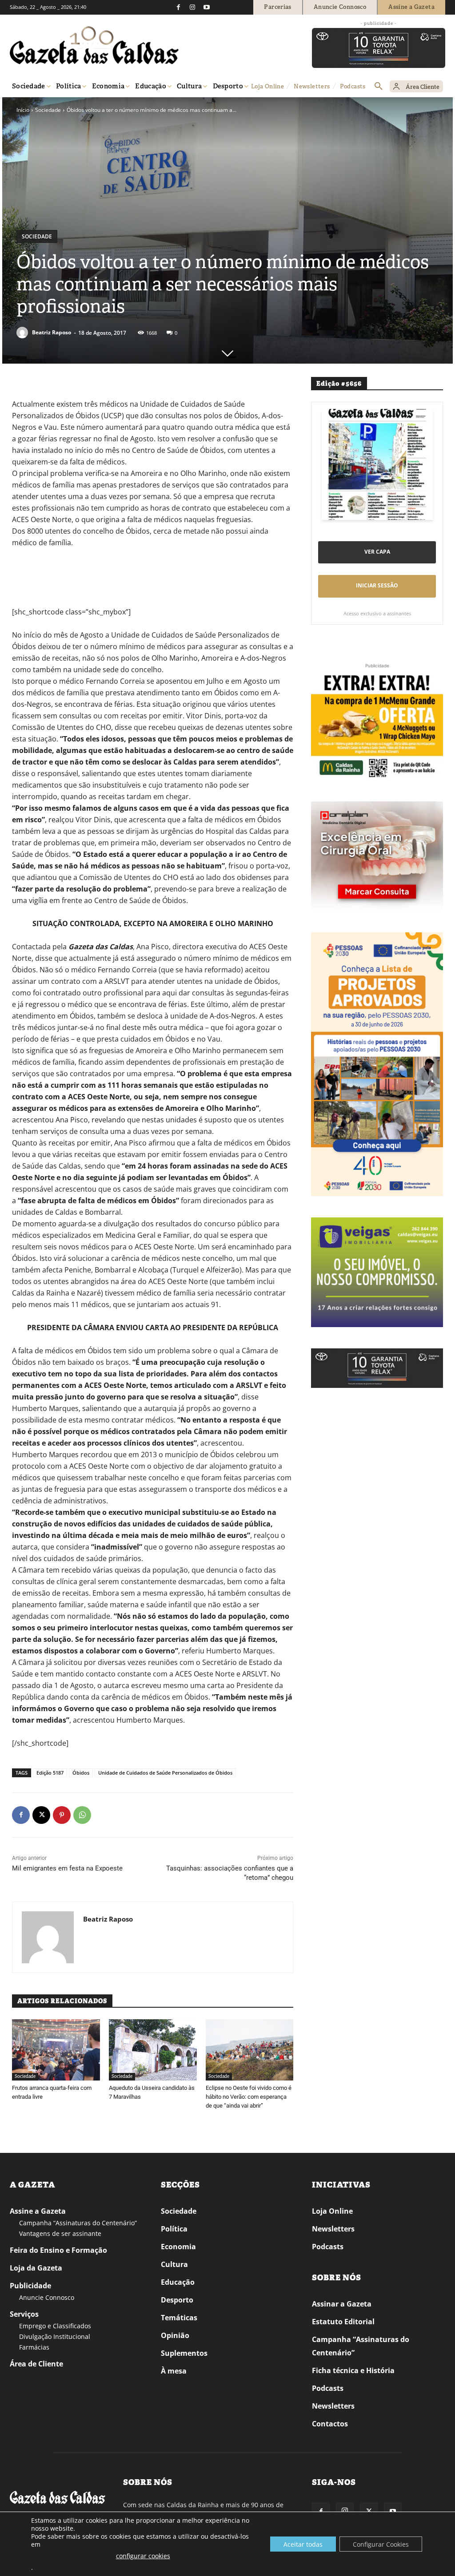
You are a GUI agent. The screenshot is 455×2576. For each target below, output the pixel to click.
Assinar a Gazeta (342, 2304)
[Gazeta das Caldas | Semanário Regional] (94, 45)
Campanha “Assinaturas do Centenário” (78, 2223)
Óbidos (81, 1773)
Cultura (174, 2264)
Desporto (177, 2300)
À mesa (174, 2371)
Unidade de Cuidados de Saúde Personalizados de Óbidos (165, 1773)
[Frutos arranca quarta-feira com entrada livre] (56, 2050)
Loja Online (332, 2211)
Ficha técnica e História (353, 2370)
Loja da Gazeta (36, 2268)
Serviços (24, 2314)
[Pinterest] (62, 1815)
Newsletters (333, 2229)
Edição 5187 (50, 1773)
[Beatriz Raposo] (24, 333)
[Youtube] (207, 7)
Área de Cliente (36, 2364)
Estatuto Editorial (343, 2322)
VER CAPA (377, 552)
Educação (178, 2282)
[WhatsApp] (82, 1815)
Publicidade (30, 2286)
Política (174, 2229)
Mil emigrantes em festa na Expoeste (67, 1868)
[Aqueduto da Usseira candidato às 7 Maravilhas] (153, 2050)
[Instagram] (192, 7)
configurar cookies (143, 2556)
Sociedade (48, 110)
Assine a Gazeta (38, 2211)
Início (23, 110)
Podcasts (328, 2247)
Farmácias (34, 2347)
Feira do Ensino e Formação (58, 2250)
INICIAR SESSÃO (377, 585)
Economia (178, 2247)
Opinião (175, 2335)
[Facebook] (178, 7)
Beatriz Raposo (52, 332)
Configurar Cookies (381, 2544)
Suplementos (184, 2353)
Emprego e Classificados (55, 2326)
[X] (41, 1815)
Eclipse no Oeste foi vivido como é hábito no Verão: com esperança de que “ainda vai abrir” (249, 2097)
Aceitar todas (303, 2544)
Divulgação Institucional (55, 2336)
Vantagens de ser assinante (60, 2233)
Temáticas (179, 2318)
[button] (379, 87)
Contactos (330, 2424)
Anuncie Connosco (47, 2297)
